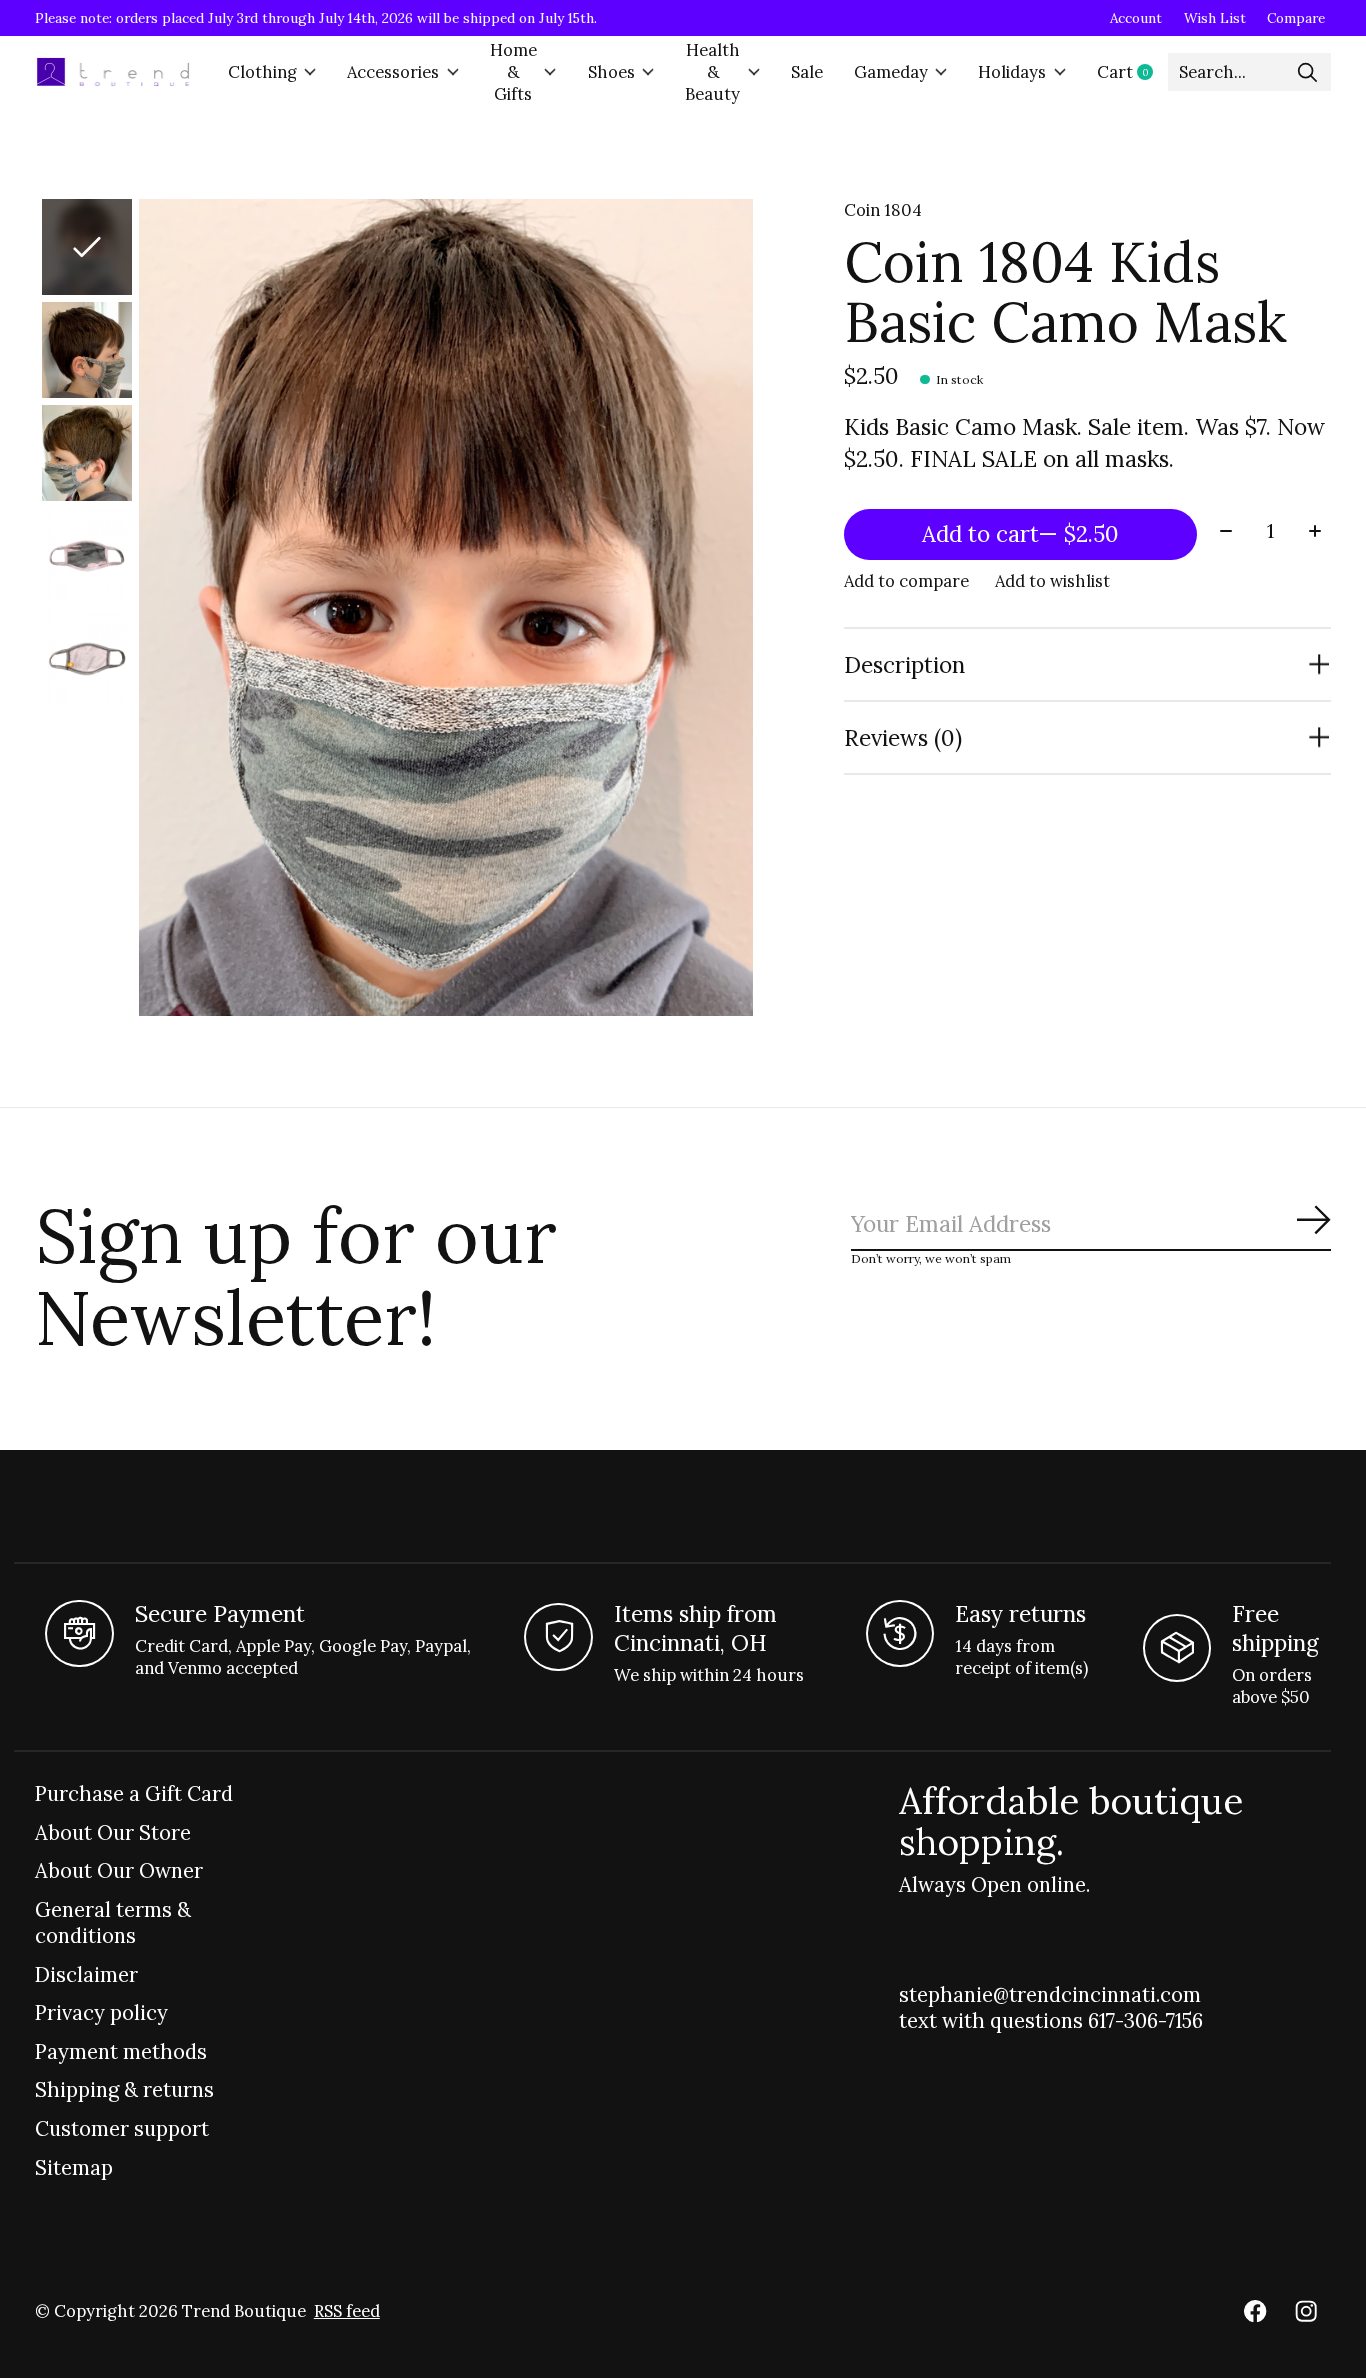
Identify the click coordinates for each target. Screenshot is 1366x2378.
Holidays (1012, 72)
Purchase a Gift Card (134, 1794)
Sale (807, 72)
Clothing (262, 72)
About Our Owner (119, 1871)
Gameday (891, 72)
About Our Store (113, 1833)
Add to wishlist (1052, 581)
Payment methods (121, 2052)
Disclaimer (86, 1975)
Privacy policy (101, 2013)
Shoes (611, 72)
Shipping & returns (124, 2090)
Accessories (393, 72)
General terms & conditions (113, 1923)
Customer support (122, 2129)
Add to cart (1020, 533)
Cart (1132, 72)
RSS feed (347, 2311)
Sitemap (74, 2168)
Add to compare (906, 581)
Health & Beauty (712, 72)
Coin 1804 (883, 210)
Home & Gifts (513, 72)
